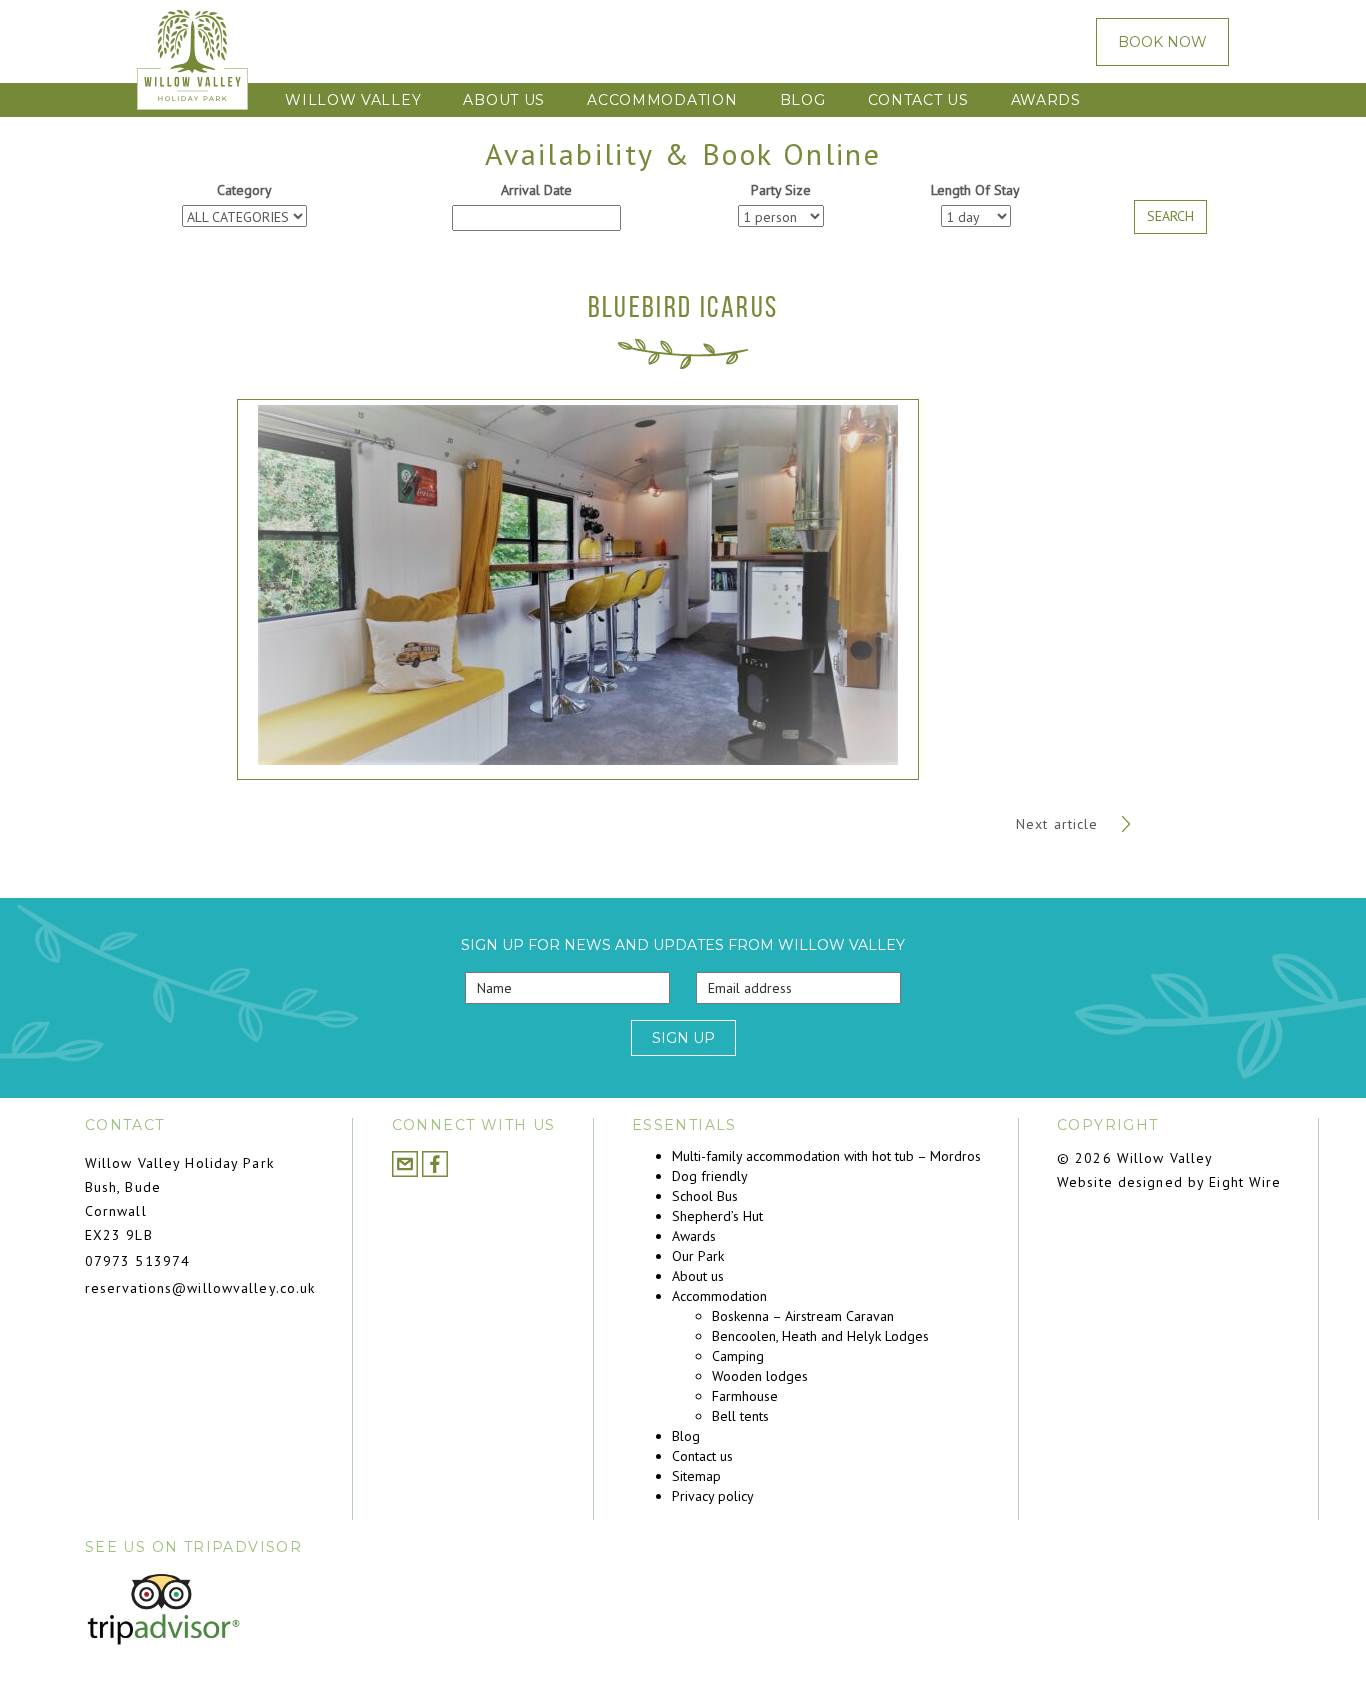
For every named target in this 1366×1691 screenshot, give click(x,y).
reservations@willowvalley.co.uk (200, 1288)
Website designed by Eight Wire (1169, 1182)
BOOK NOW (1162, 42)
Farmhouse (745, 1396)
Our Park (698, 1256)
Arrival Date (536, 190)
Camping (738, 1356)
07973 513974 (137, 1261)
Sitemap (696, 1476)
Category (244, 190)
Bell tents (740, 1416)
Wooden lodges (760, 1376)
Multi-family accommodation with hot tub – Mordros (826, 1156)
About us (504, 100)
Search (1170, 216)
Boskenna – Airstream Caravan (803, 1316)
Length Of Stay (975, 190)
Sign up (683, 1038)
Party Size (781, 190)
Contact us (918, 100)
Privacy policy (713, 1496)
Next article (1060, 824)
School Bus (705, 1196)
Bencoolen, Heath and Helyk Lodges (820, 1336)
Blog (803, 100)
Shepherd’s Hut (717, 1216)
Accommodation (662, 100)
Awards (1046, 100)
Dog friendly (710, 1176)
